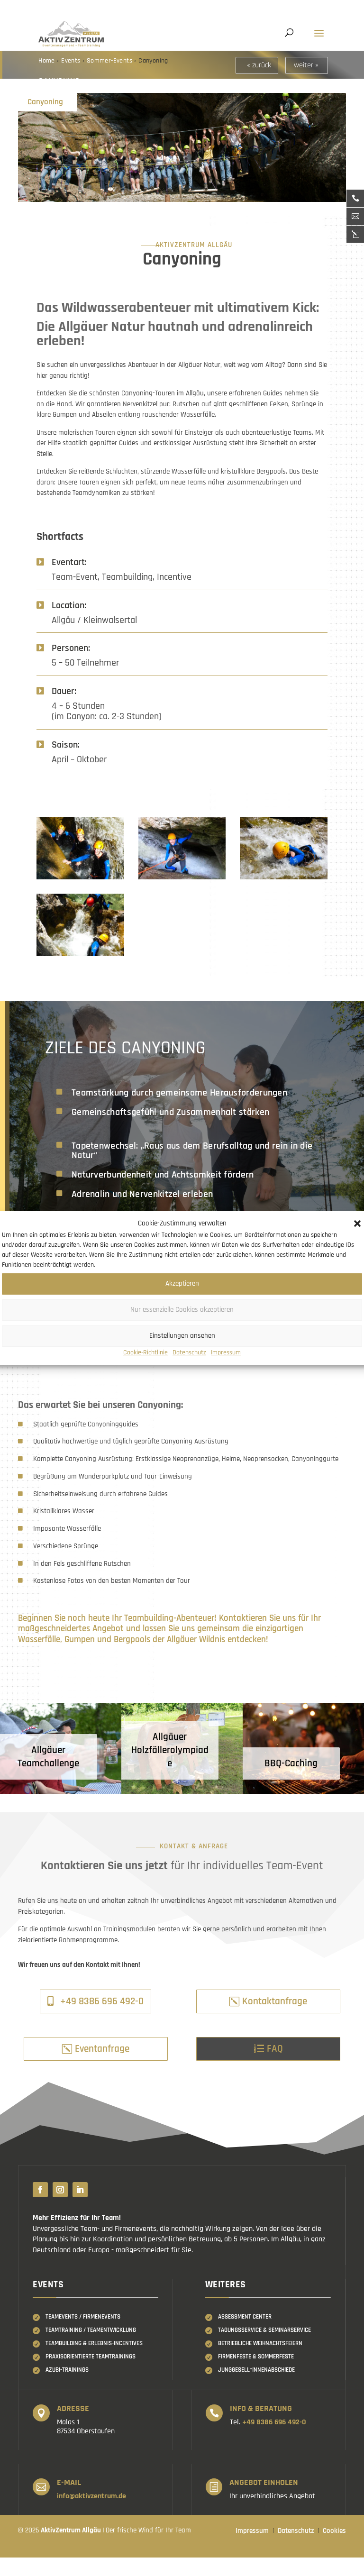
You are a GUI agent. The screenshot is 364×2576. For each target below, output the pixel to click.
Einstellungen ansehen (182, 1336)
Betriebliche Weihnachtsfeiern (260, 2343)
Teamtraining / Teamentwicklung (91, 2330)
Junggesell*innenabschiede (256, 2370)
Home (48, 61)
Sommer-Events (109, 61)
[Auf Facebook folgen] (40, 2190)
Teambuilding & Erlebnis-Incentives (94, 2343)
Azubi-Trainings (67, 2370)
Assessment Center (245, 2317)
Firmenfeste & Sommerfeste (256, 2357)
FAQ (275, 2049)
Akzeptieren (182, 1283)
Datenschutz (189, 1352)
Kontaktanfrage (275, 2001)
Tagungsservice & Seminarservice (264, 2330)
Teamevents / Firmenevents (83, 2317)
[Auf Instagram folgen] (60, 2190)
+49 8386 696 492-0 (102, 2001)
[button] (357, 1224)
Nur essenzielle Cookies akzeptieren (182, 1310)
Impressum (226, 1352)
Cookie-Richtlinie (146, 1352)
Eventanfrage (102, 2049)
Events (71, 61)
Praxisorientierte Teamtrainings (91, 2357)
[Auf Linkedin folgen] (80, 2190)
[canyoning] (80, 879)
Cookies (334, 2531)
